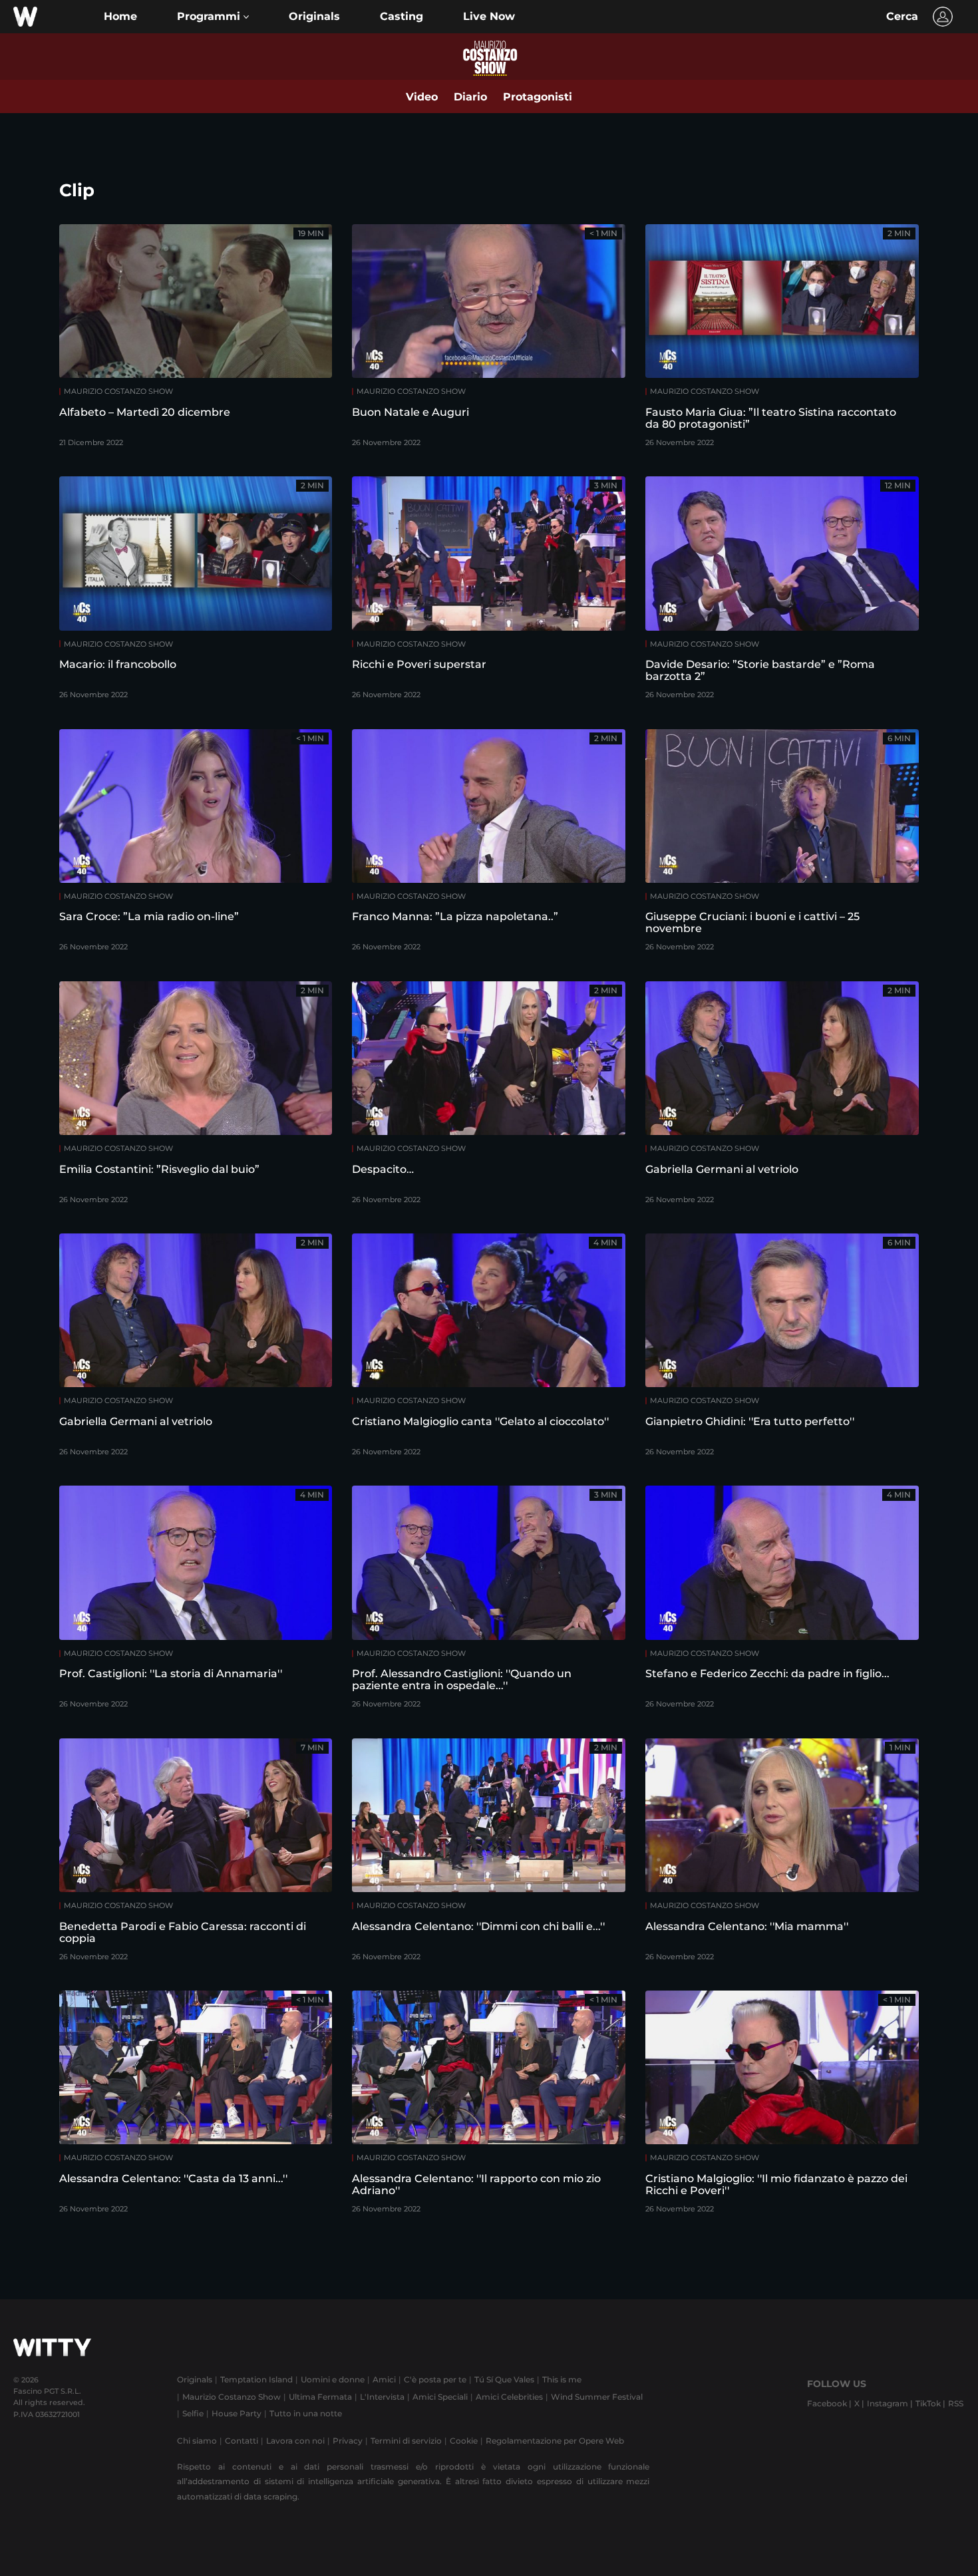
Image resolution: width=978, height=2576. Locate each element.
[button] (213, 17)
